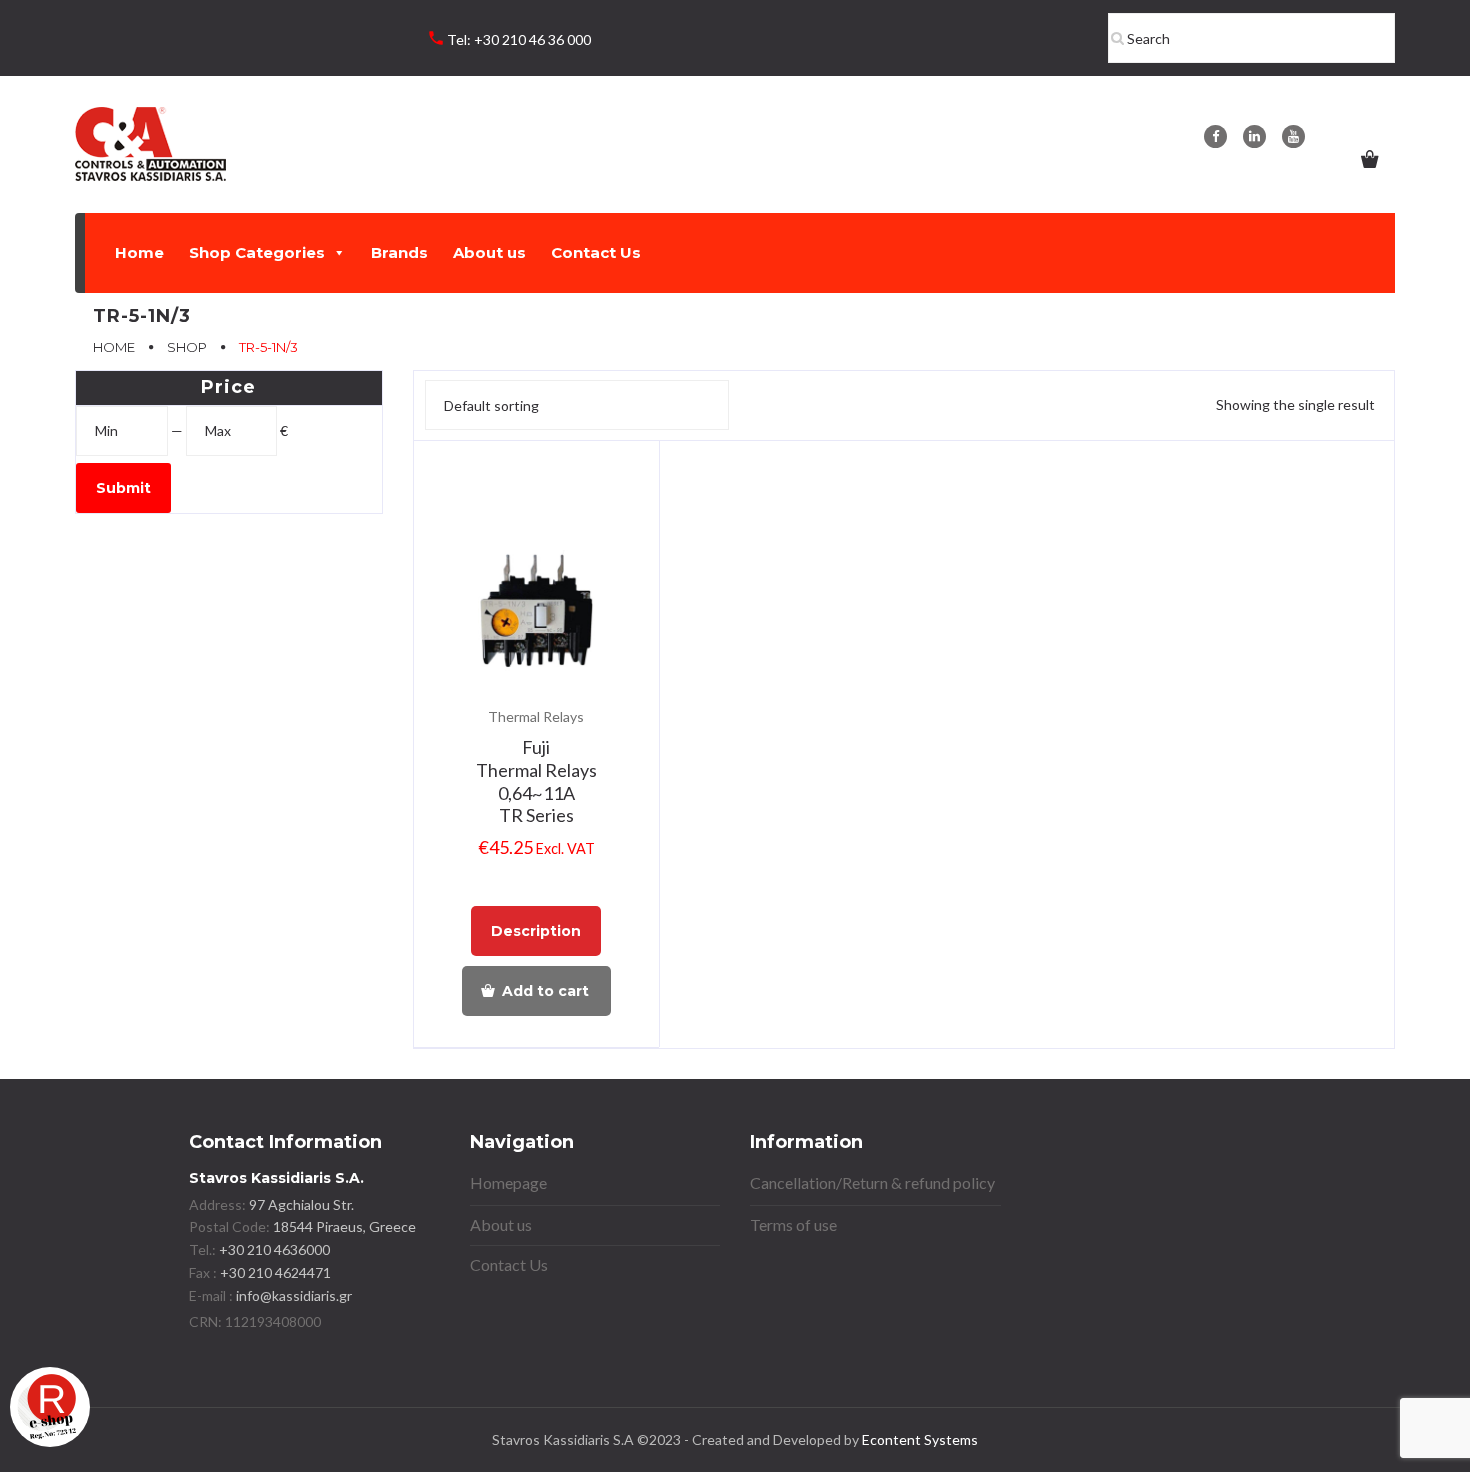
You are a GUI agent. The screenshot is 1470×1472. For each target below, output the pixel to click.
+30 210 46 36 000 (532, 39)
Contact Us (596, 252)
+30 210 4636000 (273, 1249)
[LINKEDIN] (1254, 136)
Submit (123, 488)
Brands (399, 252)
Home (139, 252)
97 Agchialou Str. (301, 1204)
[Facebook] (1215, 136)
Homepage (508, 1182)
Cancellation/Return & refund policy (872, 1182)
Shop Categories (257, 252)
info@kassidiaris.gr (294, 1295)
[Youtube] (1293, 136)
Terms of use (793, 1224)
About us (489, 252)
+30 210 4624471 (274, 1272)
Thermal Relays (536, 716)
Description (536, 931)
